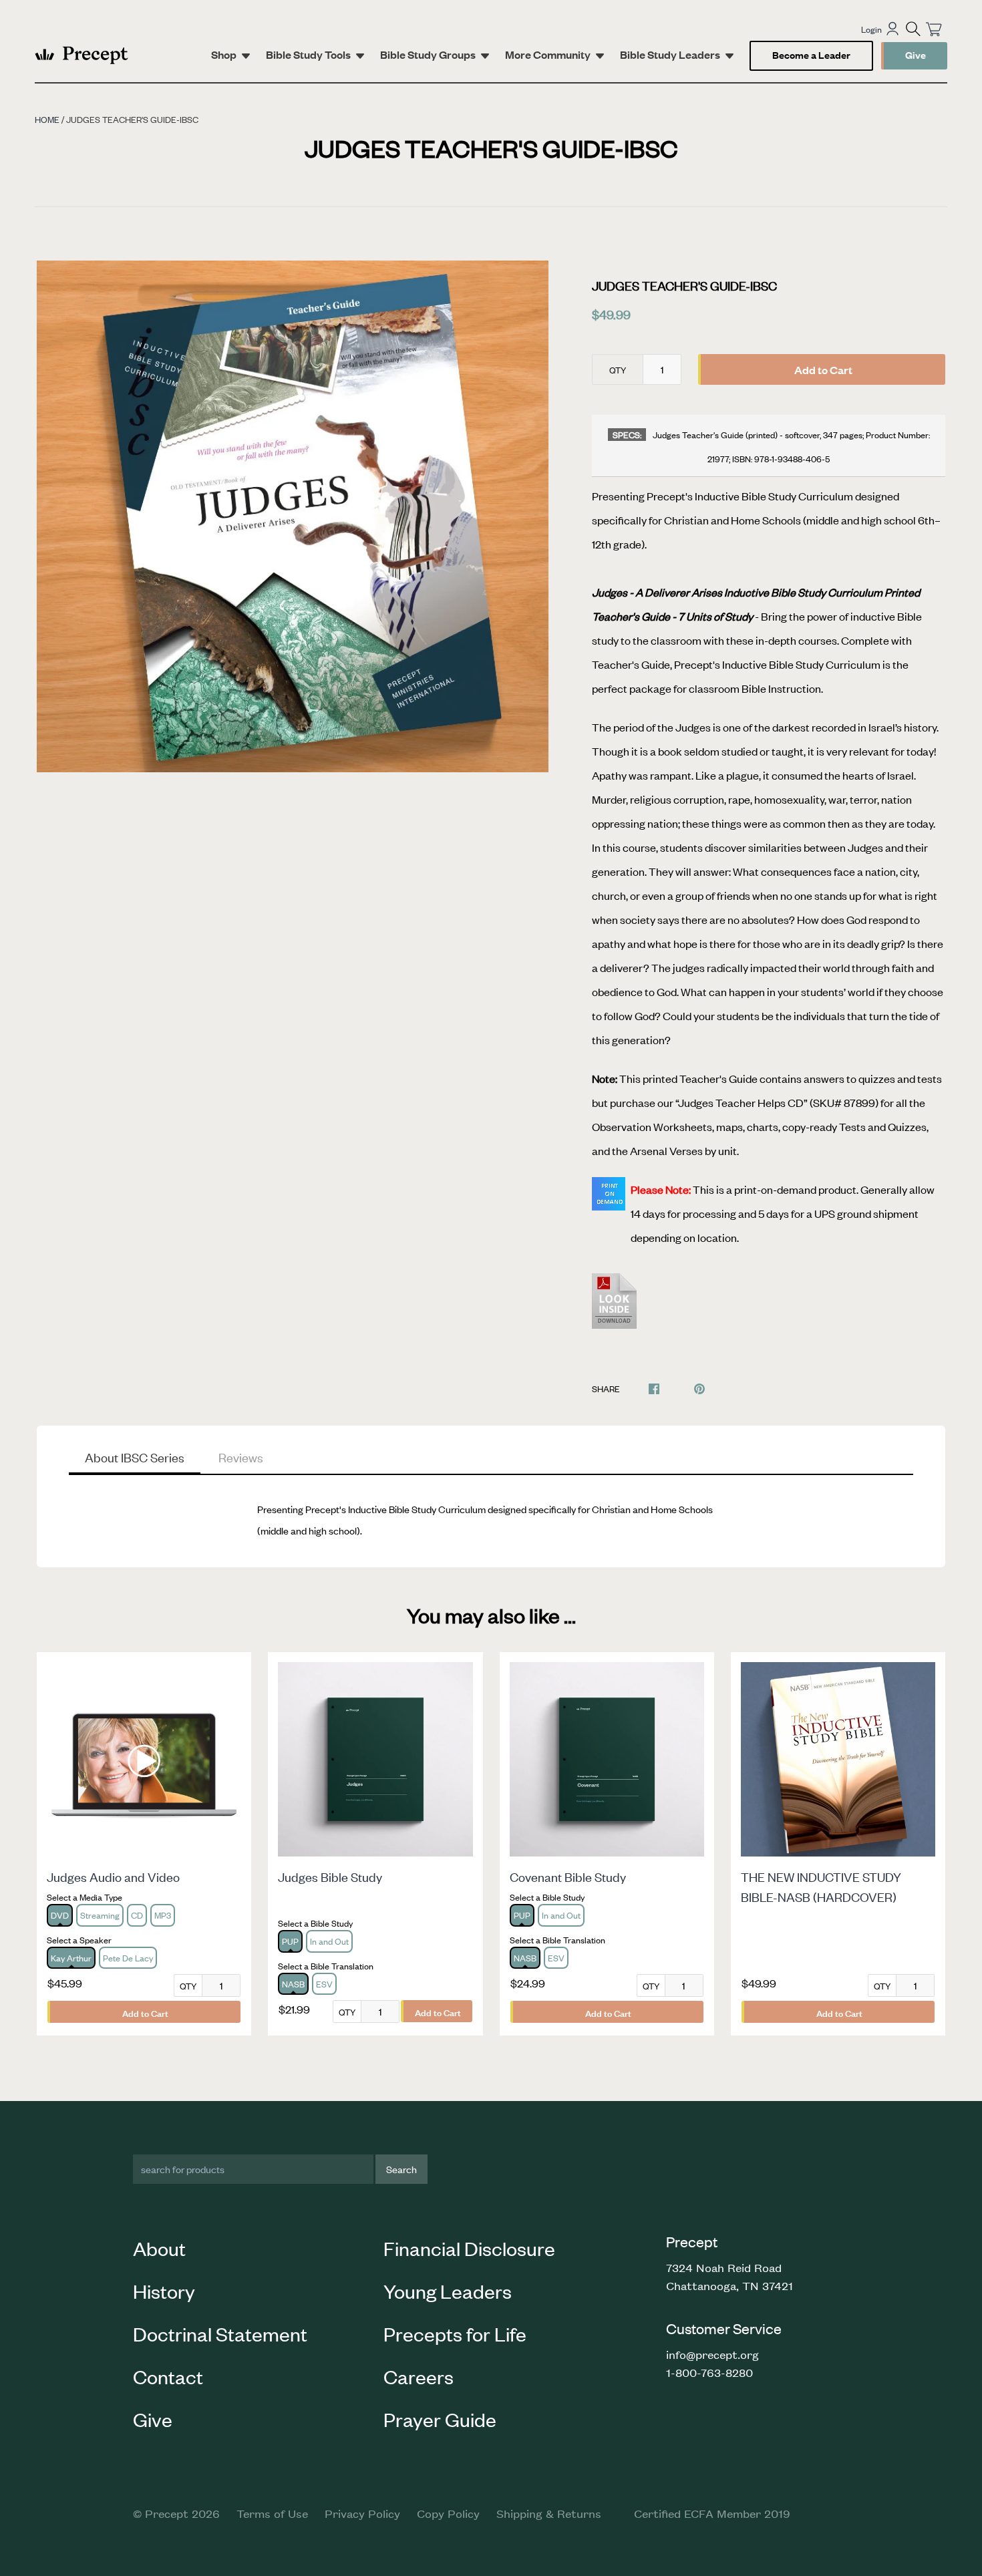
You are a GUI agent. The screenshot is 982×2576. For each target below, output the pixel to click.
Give (916, 54)
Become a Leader (811, 54)
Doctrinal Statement (220, 2333)
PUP (290, 1941)
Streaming (100, 1915)
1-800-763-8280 (709, 2372)
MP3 (163, 1915)
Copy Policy (448, 2513)
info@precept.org (712, 2354)
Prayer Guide (440, 2419)
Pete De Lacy (128, 1958)
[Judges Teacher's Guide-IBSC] (614, 1309)
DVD (60, 1915)
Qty (618, 370)
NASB (293, 1984)
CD (137, 1915)
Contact (168, 2376)
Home (47, 119)
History (164, 2291)
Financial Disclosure (469, 2248)
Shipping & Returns (549, 2513)
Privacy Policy (362, 2513)
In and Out (329, 1941)
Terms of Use (272, 2513)
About (159, 2248)
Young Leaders (448, 2291)
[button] (913, 29)
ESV (324, 1984)
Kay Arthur (71, 1958)
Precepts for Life (455, 2333)
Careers (419, 2376)
